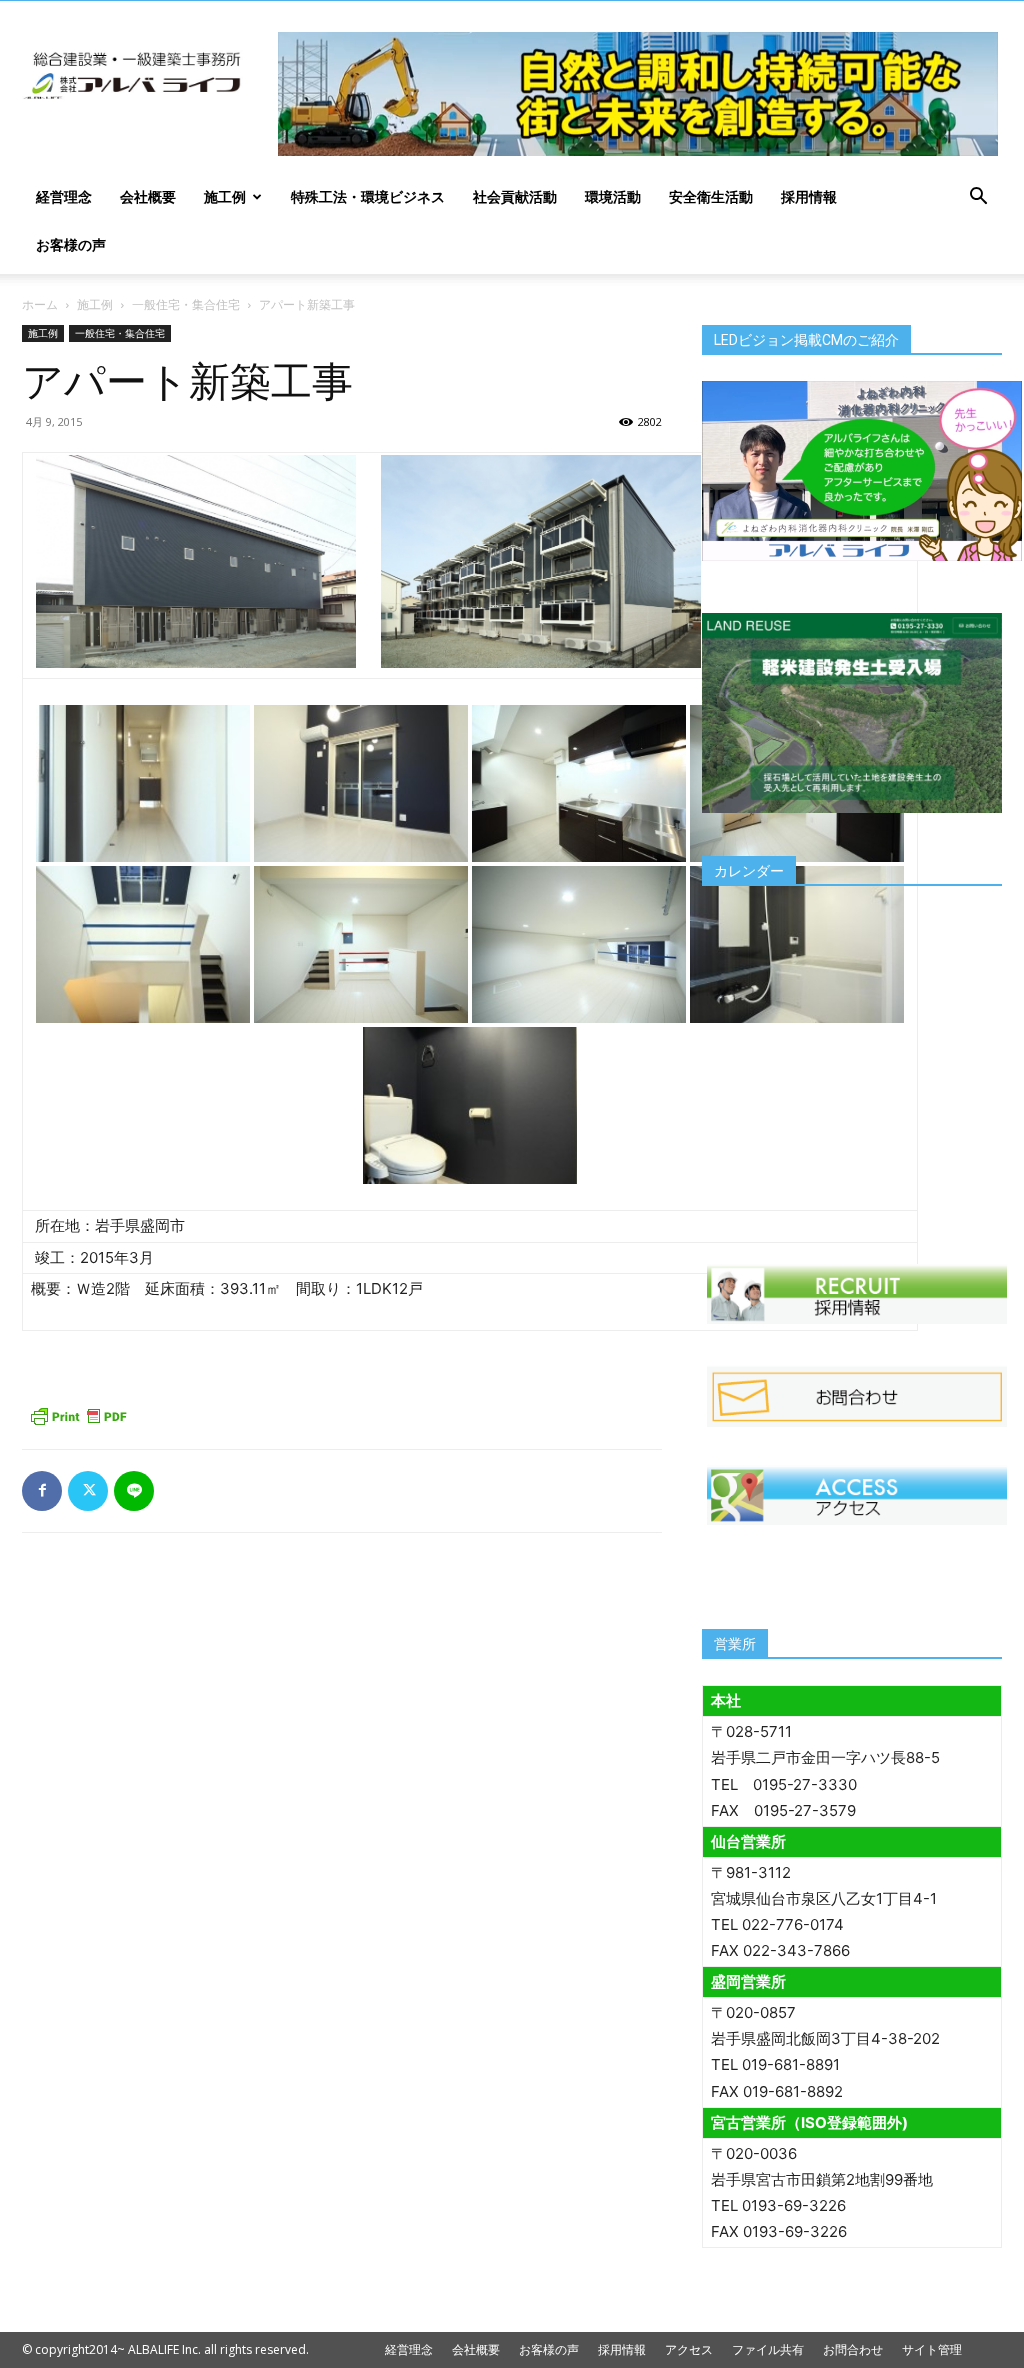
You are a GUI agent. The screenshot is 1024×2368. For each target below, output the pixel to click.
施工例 (225, 196)
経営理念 (64, 196)
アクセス (689, 2349)
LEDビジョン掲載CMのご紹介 (806, 340)
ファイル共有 (768, 2349)
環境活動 (613, 196)
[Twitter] (88, 1491)
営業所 (735, 1644)
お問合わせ (853, 2349)
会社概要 (148, 196)
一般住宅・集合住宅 (186, 304)
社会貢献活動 (515, 196)
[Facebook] (42, 1491)
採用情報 (809, 196)
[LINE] (134, 1491)
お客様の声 (71, 244)
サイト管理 (932, 2349)
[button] (978, 198)
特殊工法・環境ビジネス (368, 196)
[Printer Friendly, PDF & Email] (78, 1416)
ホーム (40, 304)
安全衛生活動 (711, 196)
